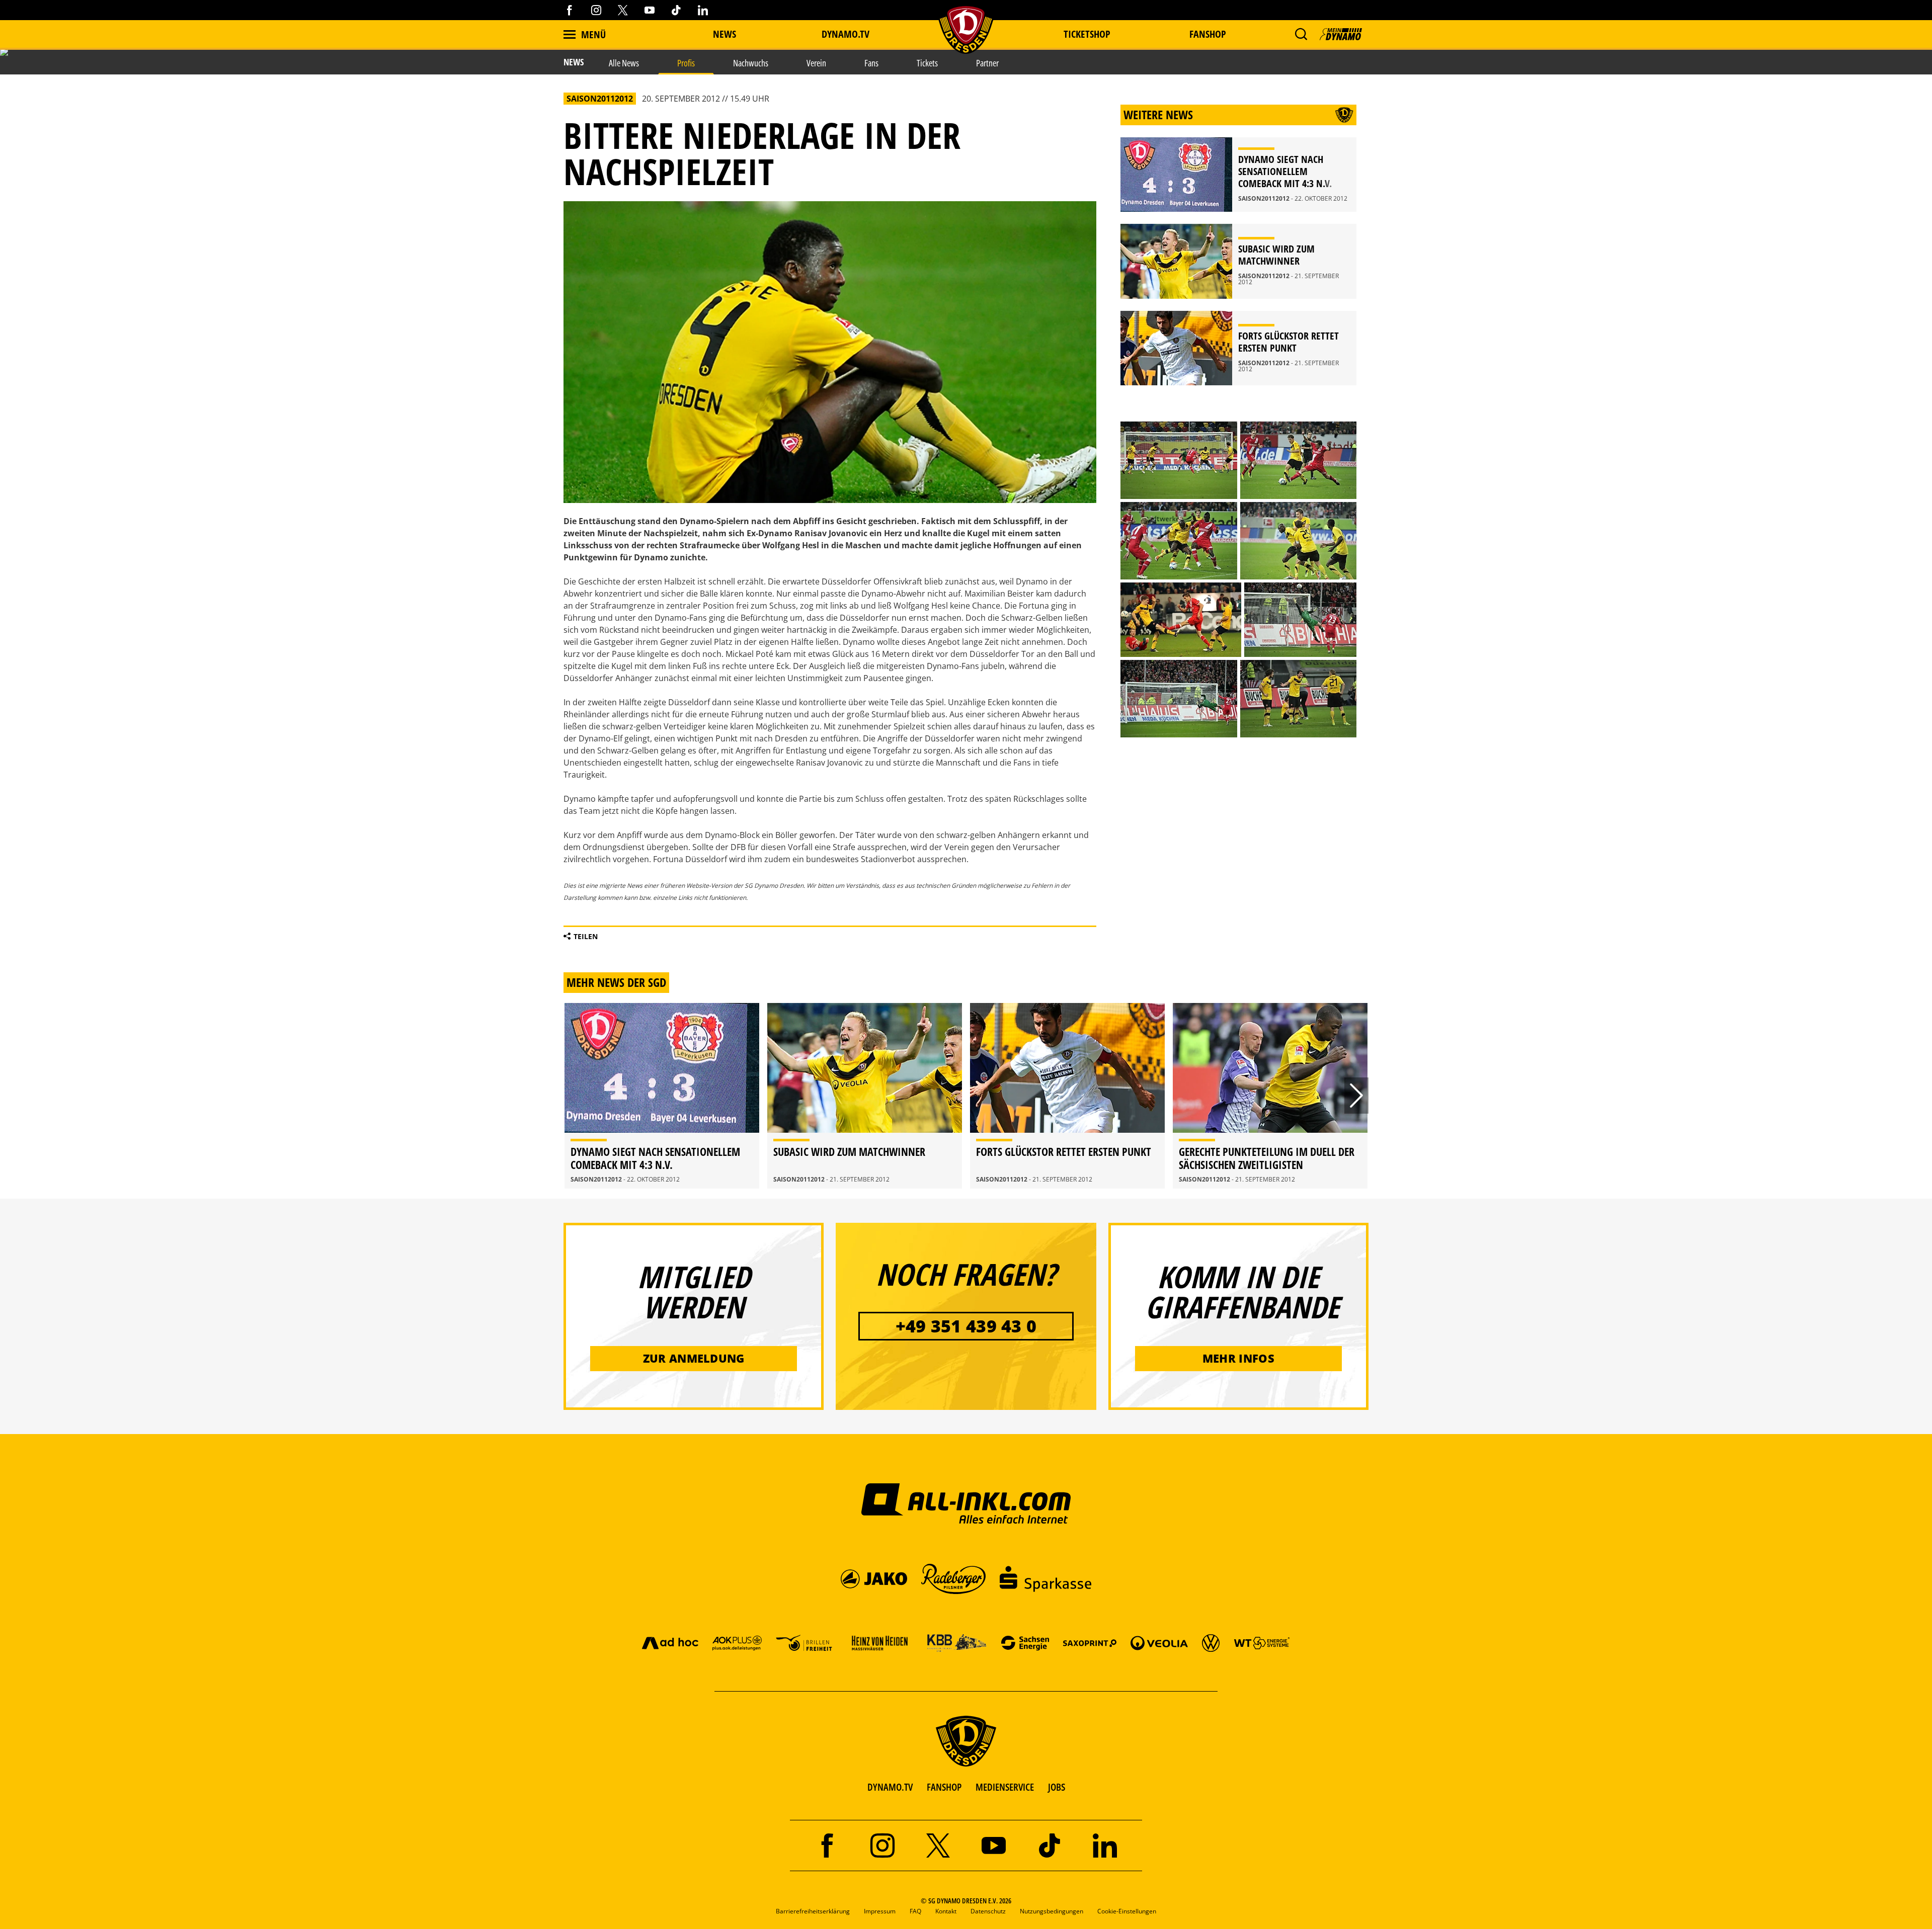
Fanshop (1208, 34)
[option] (662, 1096)
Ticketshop (1087, 34)
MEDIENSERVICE (1005, 1787)
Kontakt (946, 1911)
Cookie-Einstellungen (1127, 1911)
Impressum (880, 1911)
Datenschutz (988, 1911)
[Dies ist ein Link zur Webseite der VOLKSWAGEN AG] (1211, 1643)
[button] (1301, 34)
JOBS (1057, 1787)
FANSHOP (944, 1787)
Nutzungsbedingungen (1052, 1911)
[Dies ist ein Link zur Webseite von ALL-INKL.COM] (966, 1503)
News (725, 34)
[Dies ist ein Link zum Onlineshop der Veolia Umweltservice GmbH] (1159, 1643)
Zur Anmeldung (694, 1358)
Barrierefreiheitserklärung (813, 1911)
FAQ (915, 1911)
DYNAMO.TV (846, 34)
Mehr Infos (1238, 1358)
